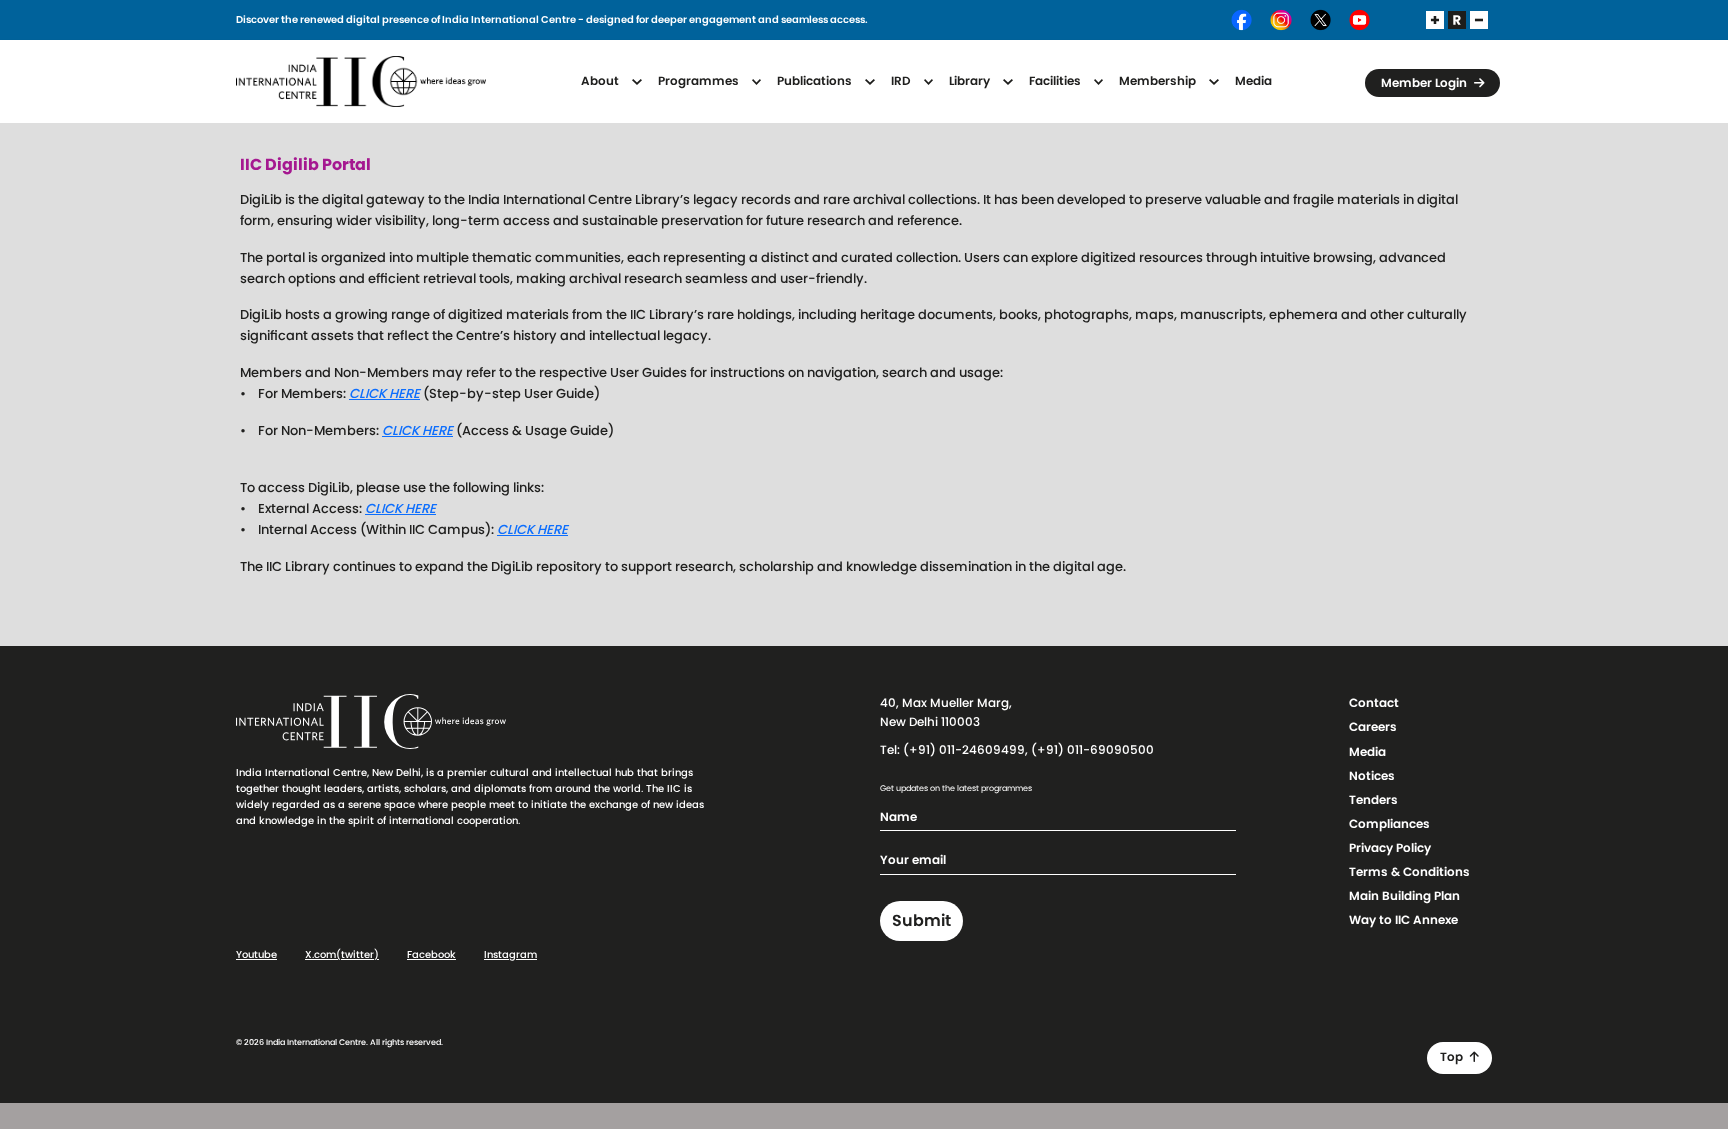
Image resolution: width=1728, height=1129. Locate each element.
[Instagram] (1281, 20)
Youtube (256, 955)
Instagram (510, 955)
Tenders (1373, 800)
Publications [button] (816, 81)
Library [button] (971, 81)
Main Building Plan (1404, 896)
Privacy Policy (1390, 848)
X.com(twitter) (342, 955)
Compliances (1389, 824)
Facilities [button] (1056, 81)
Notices (1372, 776)
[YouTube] (1359, 20)
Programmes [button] (700, 81)
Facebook (431, 955)
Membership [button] (1159, 81)
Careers (1373, 727)
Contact (1374, 703)
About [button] (601, 81)
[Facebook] (1242, 20)
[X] (1321, 20)
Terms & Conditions (1409, 872)
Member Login (1425, 83)
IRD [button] (902, 81)
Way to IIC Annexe (1403, 920)
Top (1453, 1057)
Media (1253, 81)
